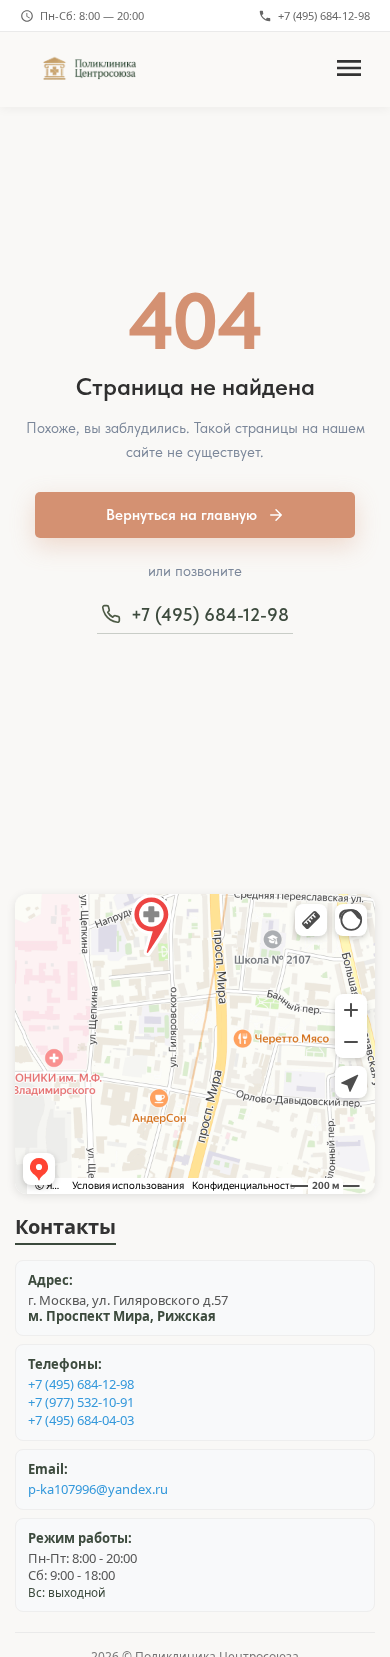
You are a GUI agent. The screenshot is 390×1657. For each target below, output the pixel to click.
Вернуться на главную (181, 515)
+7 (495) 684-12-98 (324, 15)
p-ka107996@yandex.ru (98, 1489)
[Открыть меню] (349, 69)
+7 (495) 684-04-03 (81, 1420)
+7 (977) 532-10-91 (81, 1402)
